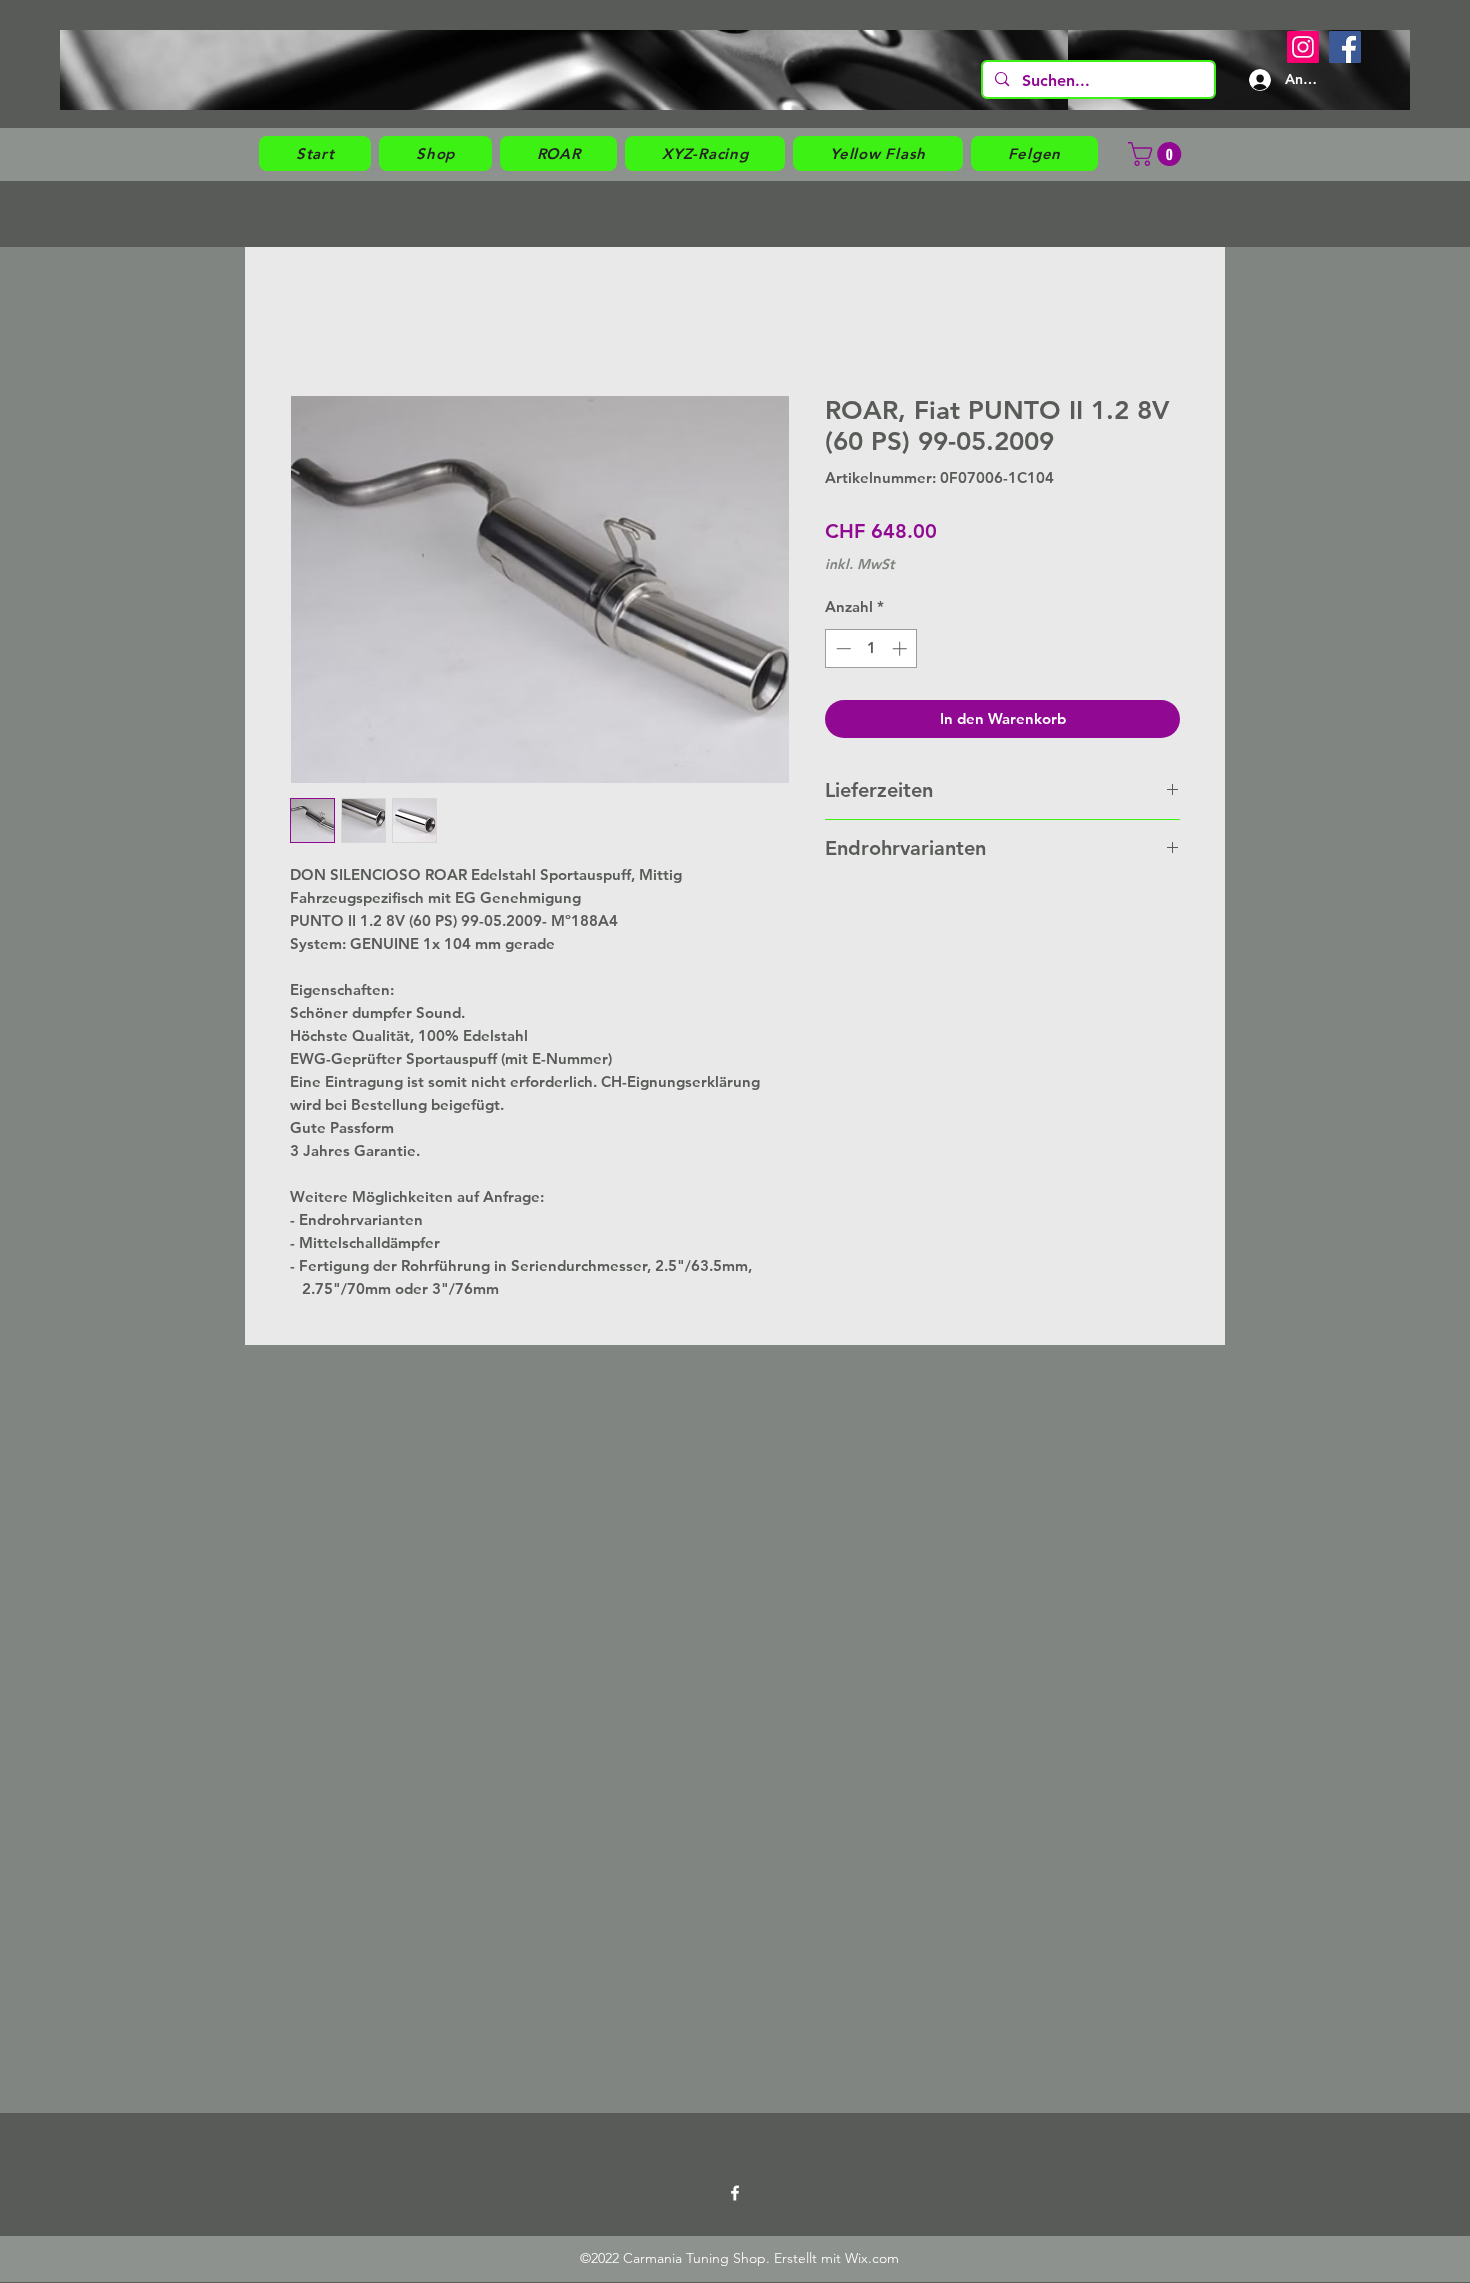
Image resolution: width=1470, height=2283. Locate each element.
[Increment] (901, 648)
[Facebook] (1345, 47)
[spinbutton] (871, 648)
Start (303, 320)
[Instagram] (1303, 47)
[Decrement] (841, 648)
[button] (435, 153)
